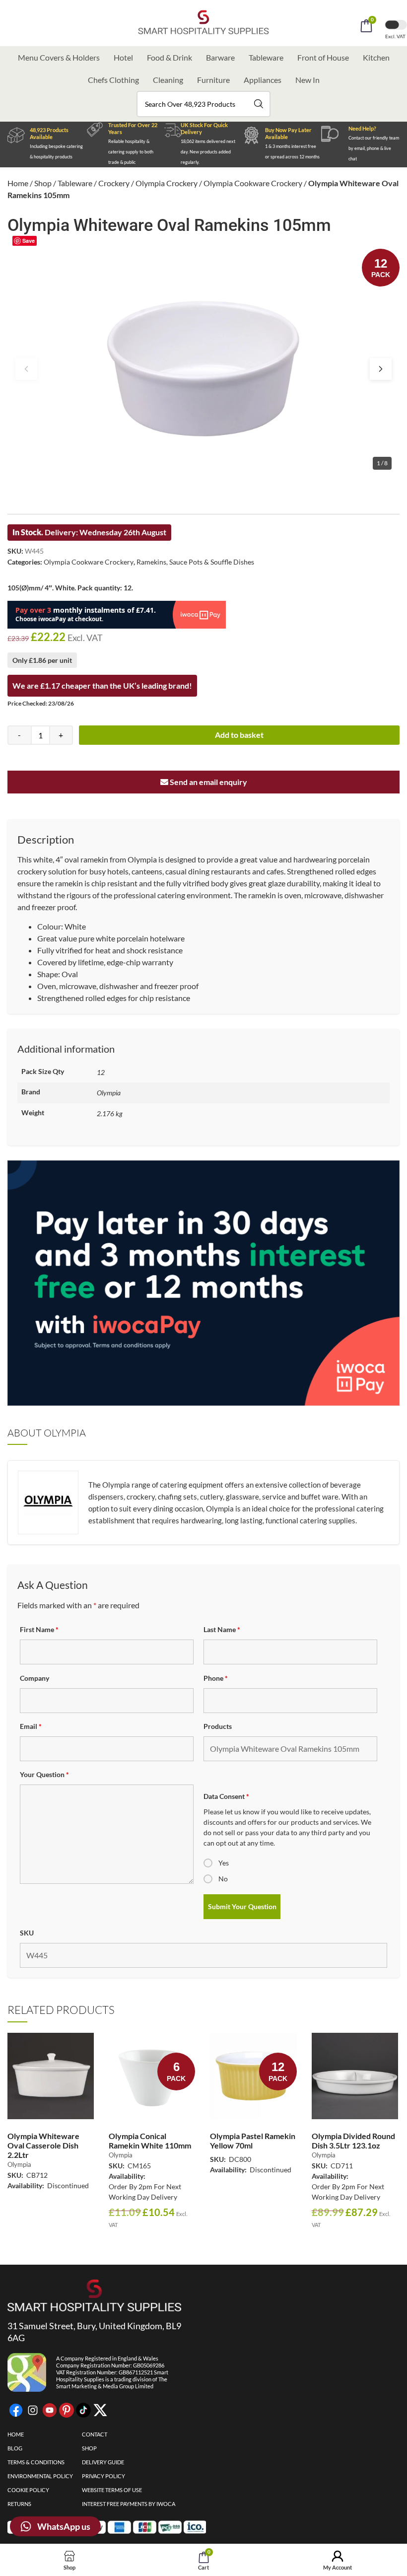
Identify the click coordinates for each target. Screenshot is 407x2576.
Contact (95, 2434)
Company (34, 1678)
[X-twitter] (100, 2410)
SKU (27, 1933)
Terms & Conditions (36, 2462)
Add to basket (239, 735)
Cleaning (168, 80)
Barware (220, 57)
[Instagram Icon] (33, 2410)
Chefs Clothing (113, 80)
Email (31, 1726)
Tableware (266, 57)
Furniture (213, 80)
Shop (43, 183)
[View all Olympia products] (48, 1523)
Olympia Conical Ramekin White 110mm (150, 2141)
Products (218, 1726)
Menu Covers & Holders (59, 57)
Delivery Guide (103, 2462)
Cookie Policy (28, 2490)
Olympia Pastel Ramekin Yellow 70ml (253, 2141)
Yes (224, 1863)
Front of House (323, 57)
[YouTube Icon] (50, 2410)
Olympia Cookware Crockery (253, 183)
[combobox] (203, 104)
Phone (216, 1678)
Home (18, 183)
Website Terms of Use (112, 2490)
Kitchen (376, 57)
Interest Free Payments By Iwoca (129, 2504)
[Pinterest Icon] (67, 2410)
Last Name (222, 1629)
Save (29, 241)
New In (307, 80)
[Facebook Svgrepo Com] (16, 2410)
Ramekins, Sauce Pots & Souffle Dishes (195, 562)
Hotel (123, 57)
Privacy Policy (103, 2476)
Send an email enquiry (208, 782)
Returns (19, 2504)
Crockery (114, 183)
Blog (15, 2448)
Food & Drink (170, 57)
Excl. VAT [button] (396, 36)
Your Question (44, 1774)
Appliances (263, 80)
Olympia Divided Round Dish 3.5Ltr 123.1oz (353, 2141)
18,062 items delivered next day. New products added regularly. (208, 152)
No (223, 1879)
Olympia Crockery (167, 183)
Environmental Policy (40, 2476)
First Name (39, 1629)
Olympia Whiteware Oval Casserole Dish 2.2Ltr (43, 2145)
